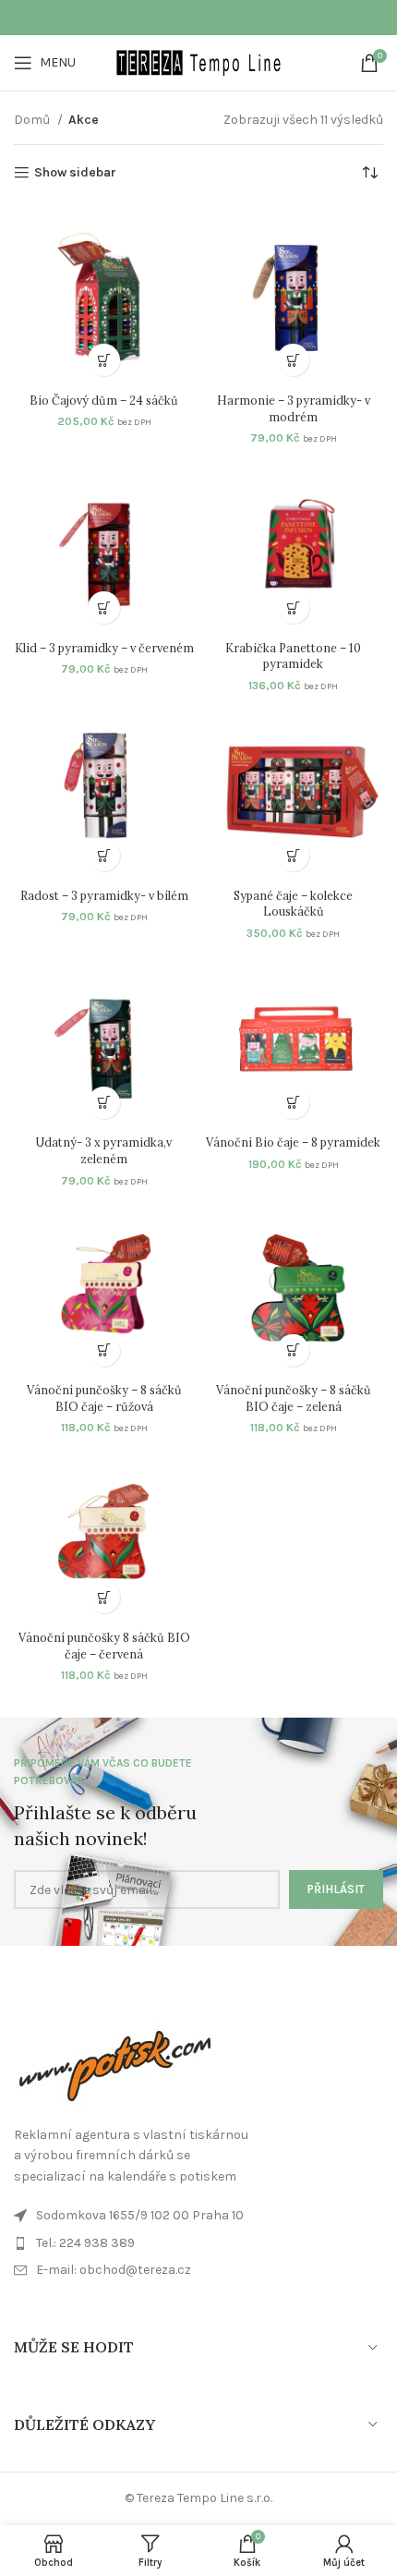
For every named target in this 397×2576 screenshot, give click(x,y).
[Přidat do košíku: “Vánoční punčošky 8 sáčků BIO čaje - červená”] (104, 1597)
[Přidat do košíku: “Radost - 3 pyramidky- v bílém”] (104, 855)
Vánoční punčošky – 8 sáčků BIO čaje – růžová (104, 1398)
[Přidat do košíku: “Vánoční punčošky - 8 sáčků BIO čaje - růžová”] (104, 1350)
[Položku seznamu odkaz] (198, 2270)
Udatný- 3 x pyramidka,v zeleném (104, 1150)
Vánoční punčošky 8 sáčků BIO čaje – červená (104, 1646)
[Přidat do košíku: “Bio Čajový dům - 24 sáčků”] (104, 360)
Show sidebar (75, 173)
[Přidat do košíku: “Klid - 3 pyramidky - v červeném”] (104, 608)
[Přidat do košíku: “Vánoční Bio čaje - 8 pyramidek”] (293, 1103)
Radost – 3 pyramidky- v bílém (104, 895)
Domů (33, 120)
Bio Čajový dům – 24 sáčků (104, 400)
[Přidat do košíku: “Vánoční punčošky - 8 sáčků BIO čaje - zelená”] (293, 1350)
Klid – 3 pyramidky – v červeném (104, 648)
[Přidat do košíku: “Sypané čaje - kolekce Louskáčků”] (293, 855)
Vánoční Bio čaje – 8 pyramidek (293, 1142)
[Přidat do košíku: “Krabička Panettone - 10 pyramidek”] (293, 608)
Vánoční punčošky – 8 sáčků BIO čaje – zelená (294, 1398)
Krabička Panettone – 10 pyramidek (293, 656)
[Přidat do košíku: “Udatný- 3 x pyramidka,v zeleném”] (104, 1103)
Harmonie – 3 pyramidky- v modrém (294, 408)
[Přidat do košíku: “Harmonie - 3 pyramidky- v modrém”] (293, 360)
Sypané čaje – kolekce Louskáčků (293, 904)
